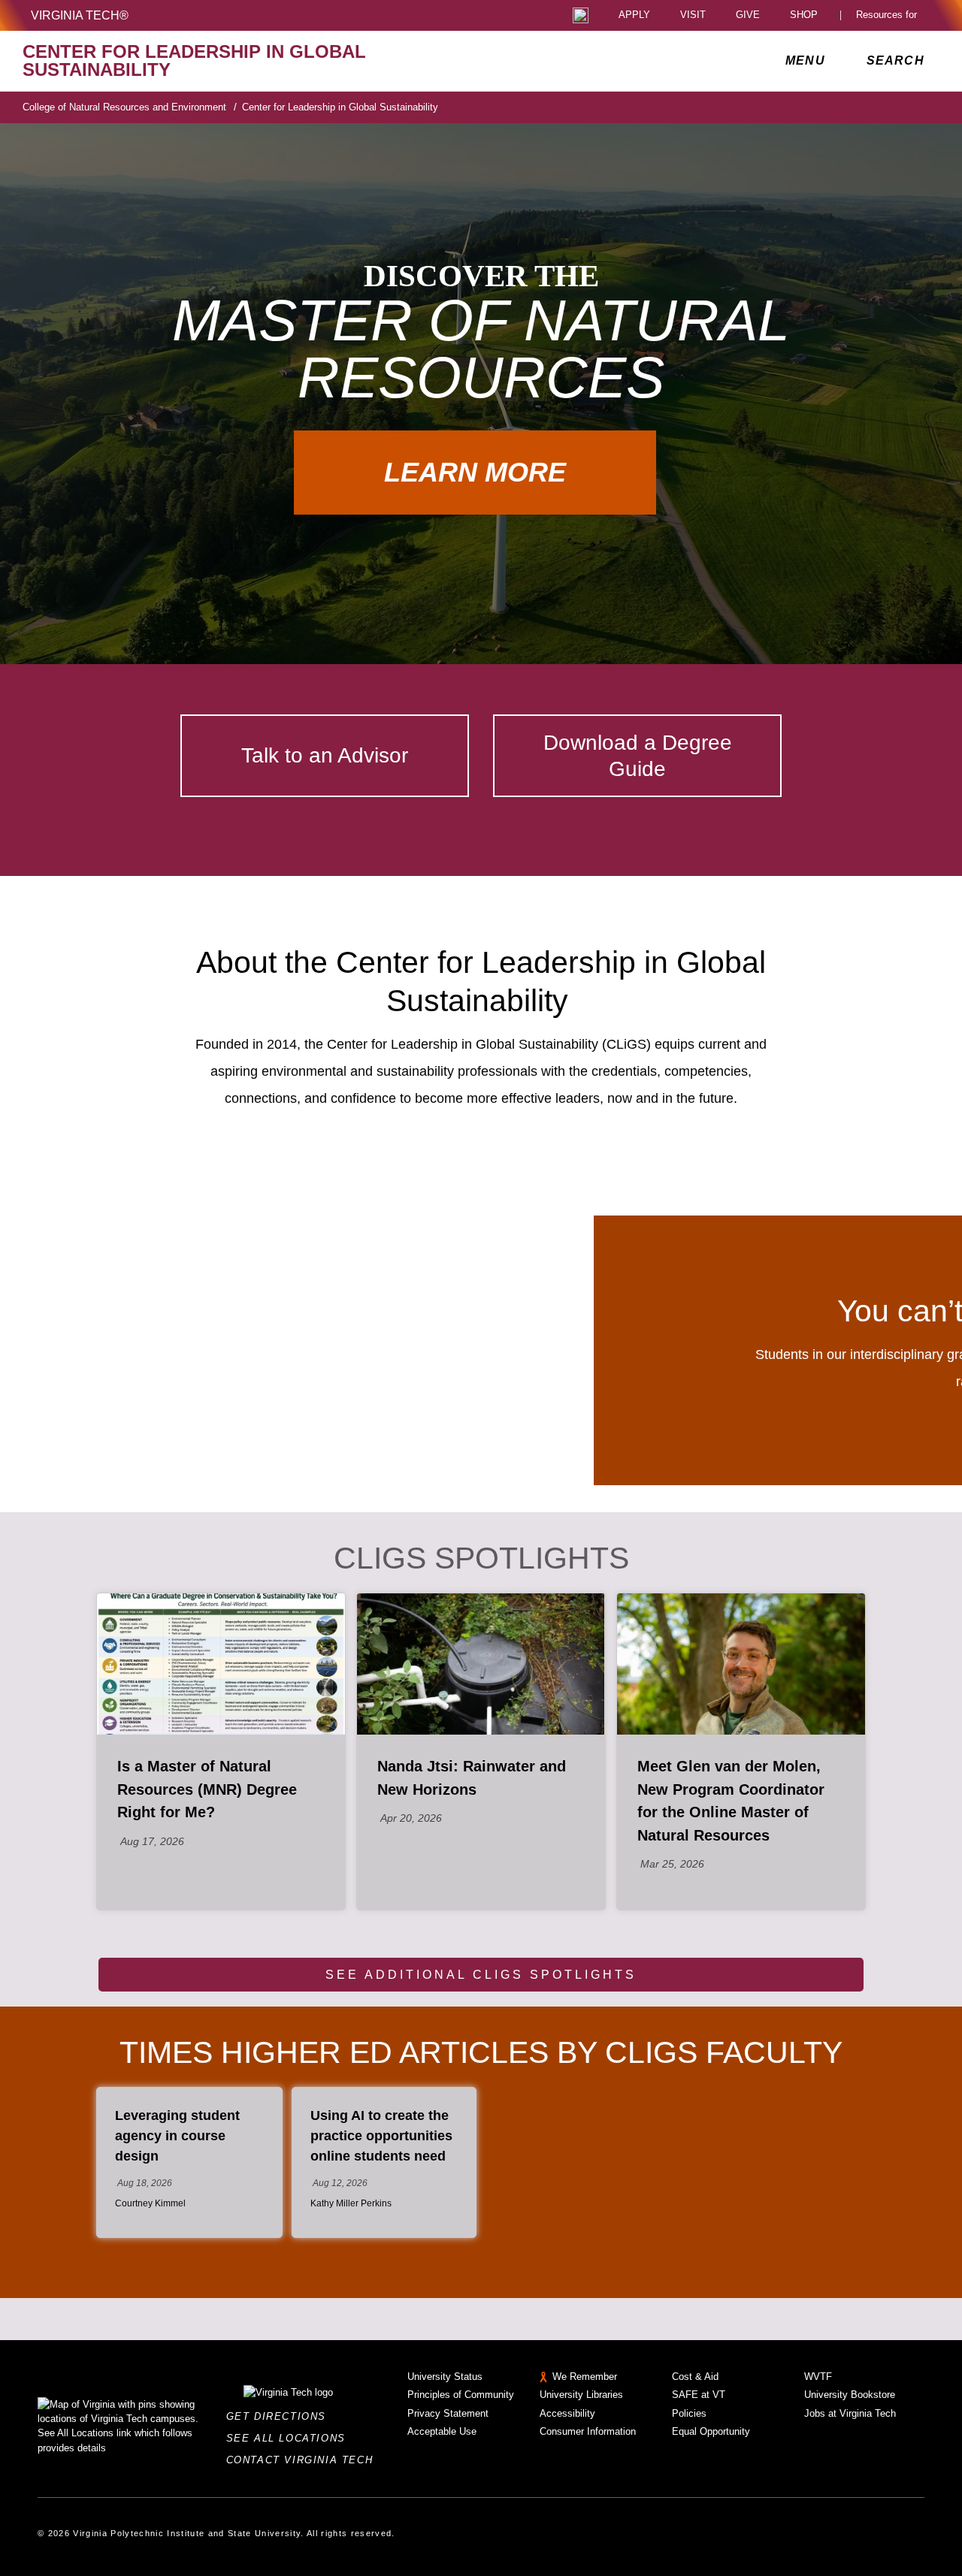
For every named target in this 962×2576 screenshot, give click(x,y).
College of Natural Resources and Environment (130, 107)
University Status (445, 2377)
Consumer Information (588, 2431)
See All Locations (290, 2438)
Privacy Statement (448, 2413)
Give (748, 15)
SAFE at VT (699, 2395)
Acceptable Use (442, 2431)
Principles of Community (461, 2395)
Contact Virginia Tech (304, 2460)
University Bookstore (850, 2395)
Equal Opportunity (711, 2431)
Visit (693, 15)
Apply (634, 15)
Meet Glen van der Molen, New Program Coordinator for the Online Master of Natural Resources (731, 1800)
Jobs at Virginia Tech (850, 2413)
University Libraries (581, 2395)
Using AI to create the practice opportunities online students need (381, 2136)
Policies (689, 2413)
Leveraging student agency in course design (177, 2136)
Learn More (475, 472)
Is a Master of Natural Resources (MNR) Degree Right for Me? (207, 1789)
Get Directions (281, 2416)
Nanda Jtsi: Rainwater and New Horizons (472, 1777)
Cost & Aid (695, 2377)
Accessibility (567, 2413)
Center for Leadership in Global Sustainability (340, 107)
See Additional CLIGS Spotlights (481, 1975)
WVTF (818, 2377)
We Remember (585, 2377)
